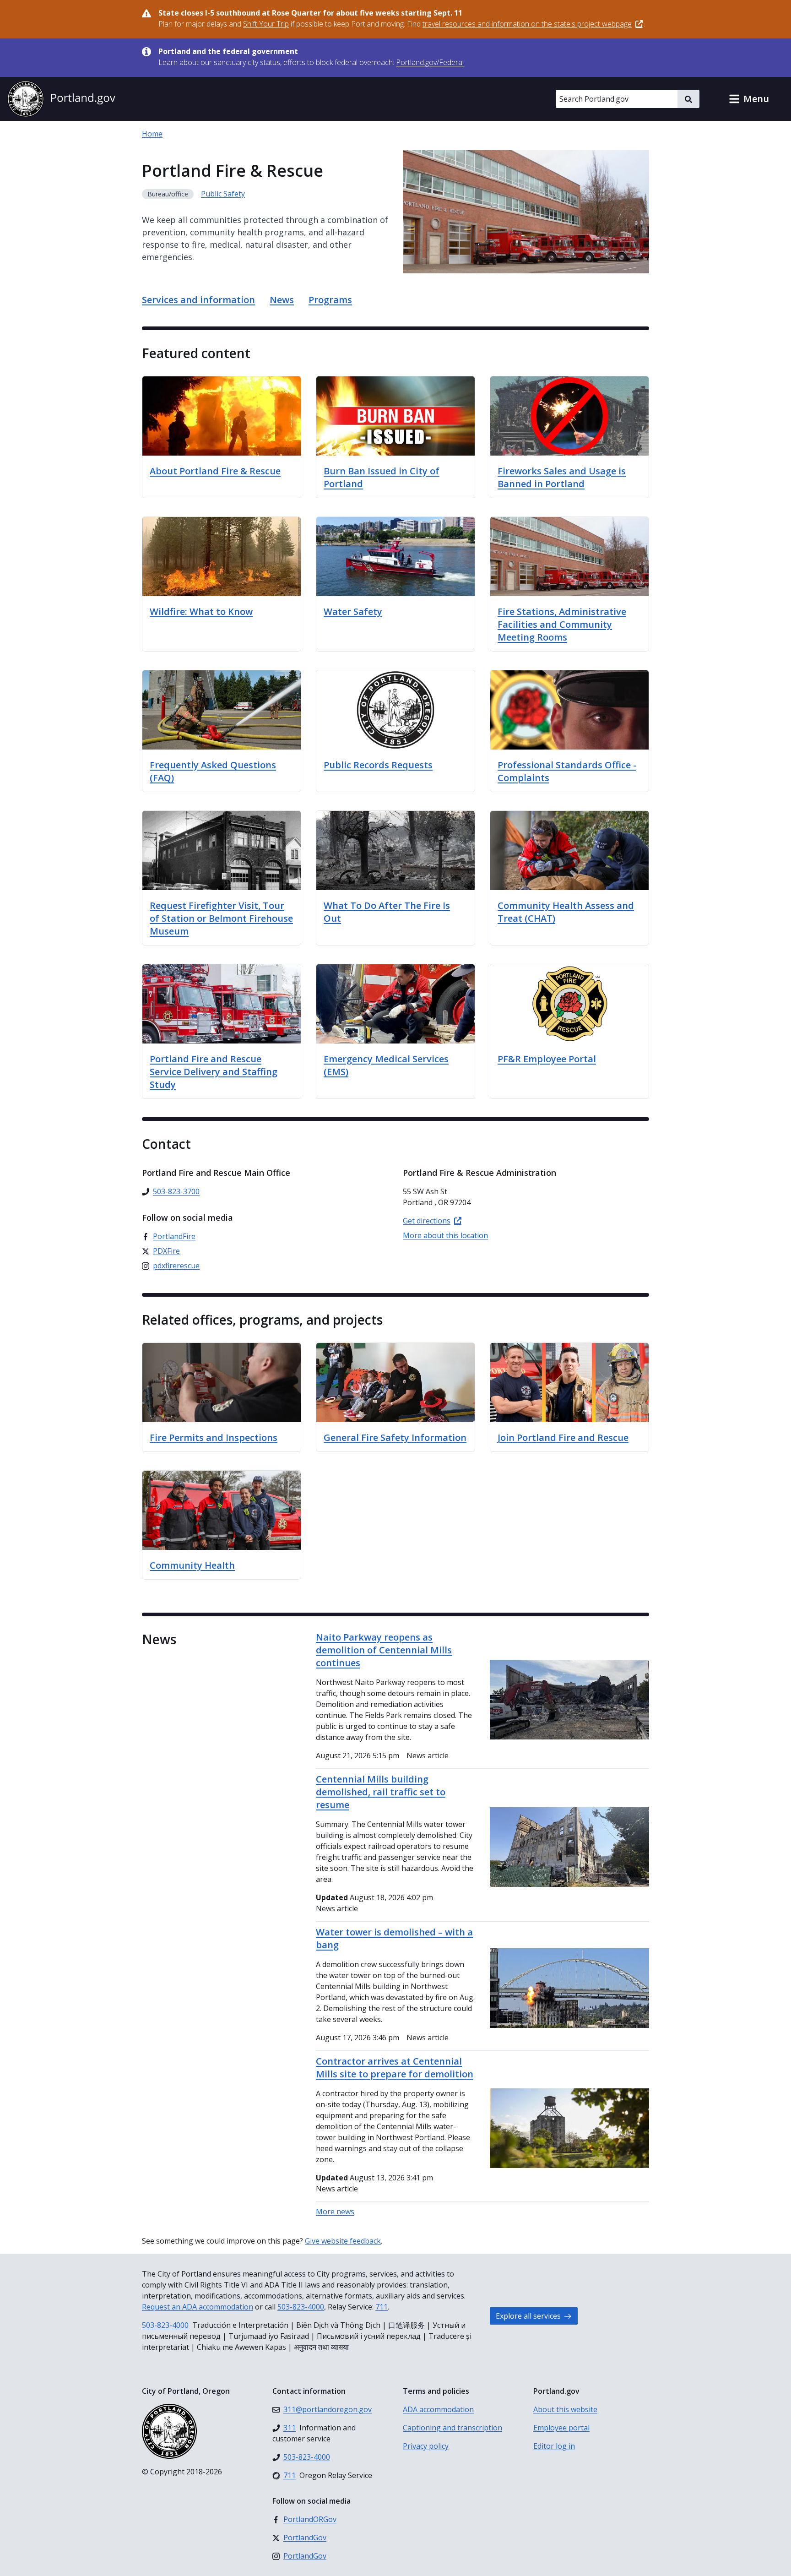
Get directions (427, 1221)
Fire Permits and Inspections (214, 1437)
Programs (330, 300)
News (282, 300)
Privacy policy (426, 2446)
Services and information (198, 300)
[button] (749, 99)
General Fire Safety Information (395, 1437)
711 (382, 2307)
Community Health (192, 1565)
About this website (565, 2409)
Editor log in (554, 2446)
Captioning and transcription (452, 2428)
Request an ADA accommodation (198, 2307)
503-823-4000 (301, 2307)
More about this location (445, 1235)
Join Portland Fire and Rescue (563, 1437)
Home (152, 134)
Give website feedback (343, 2241)
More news (335, 2212)
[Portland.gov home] (61, 99)
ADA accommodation (438, 2409)
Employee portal (561, 2428)
